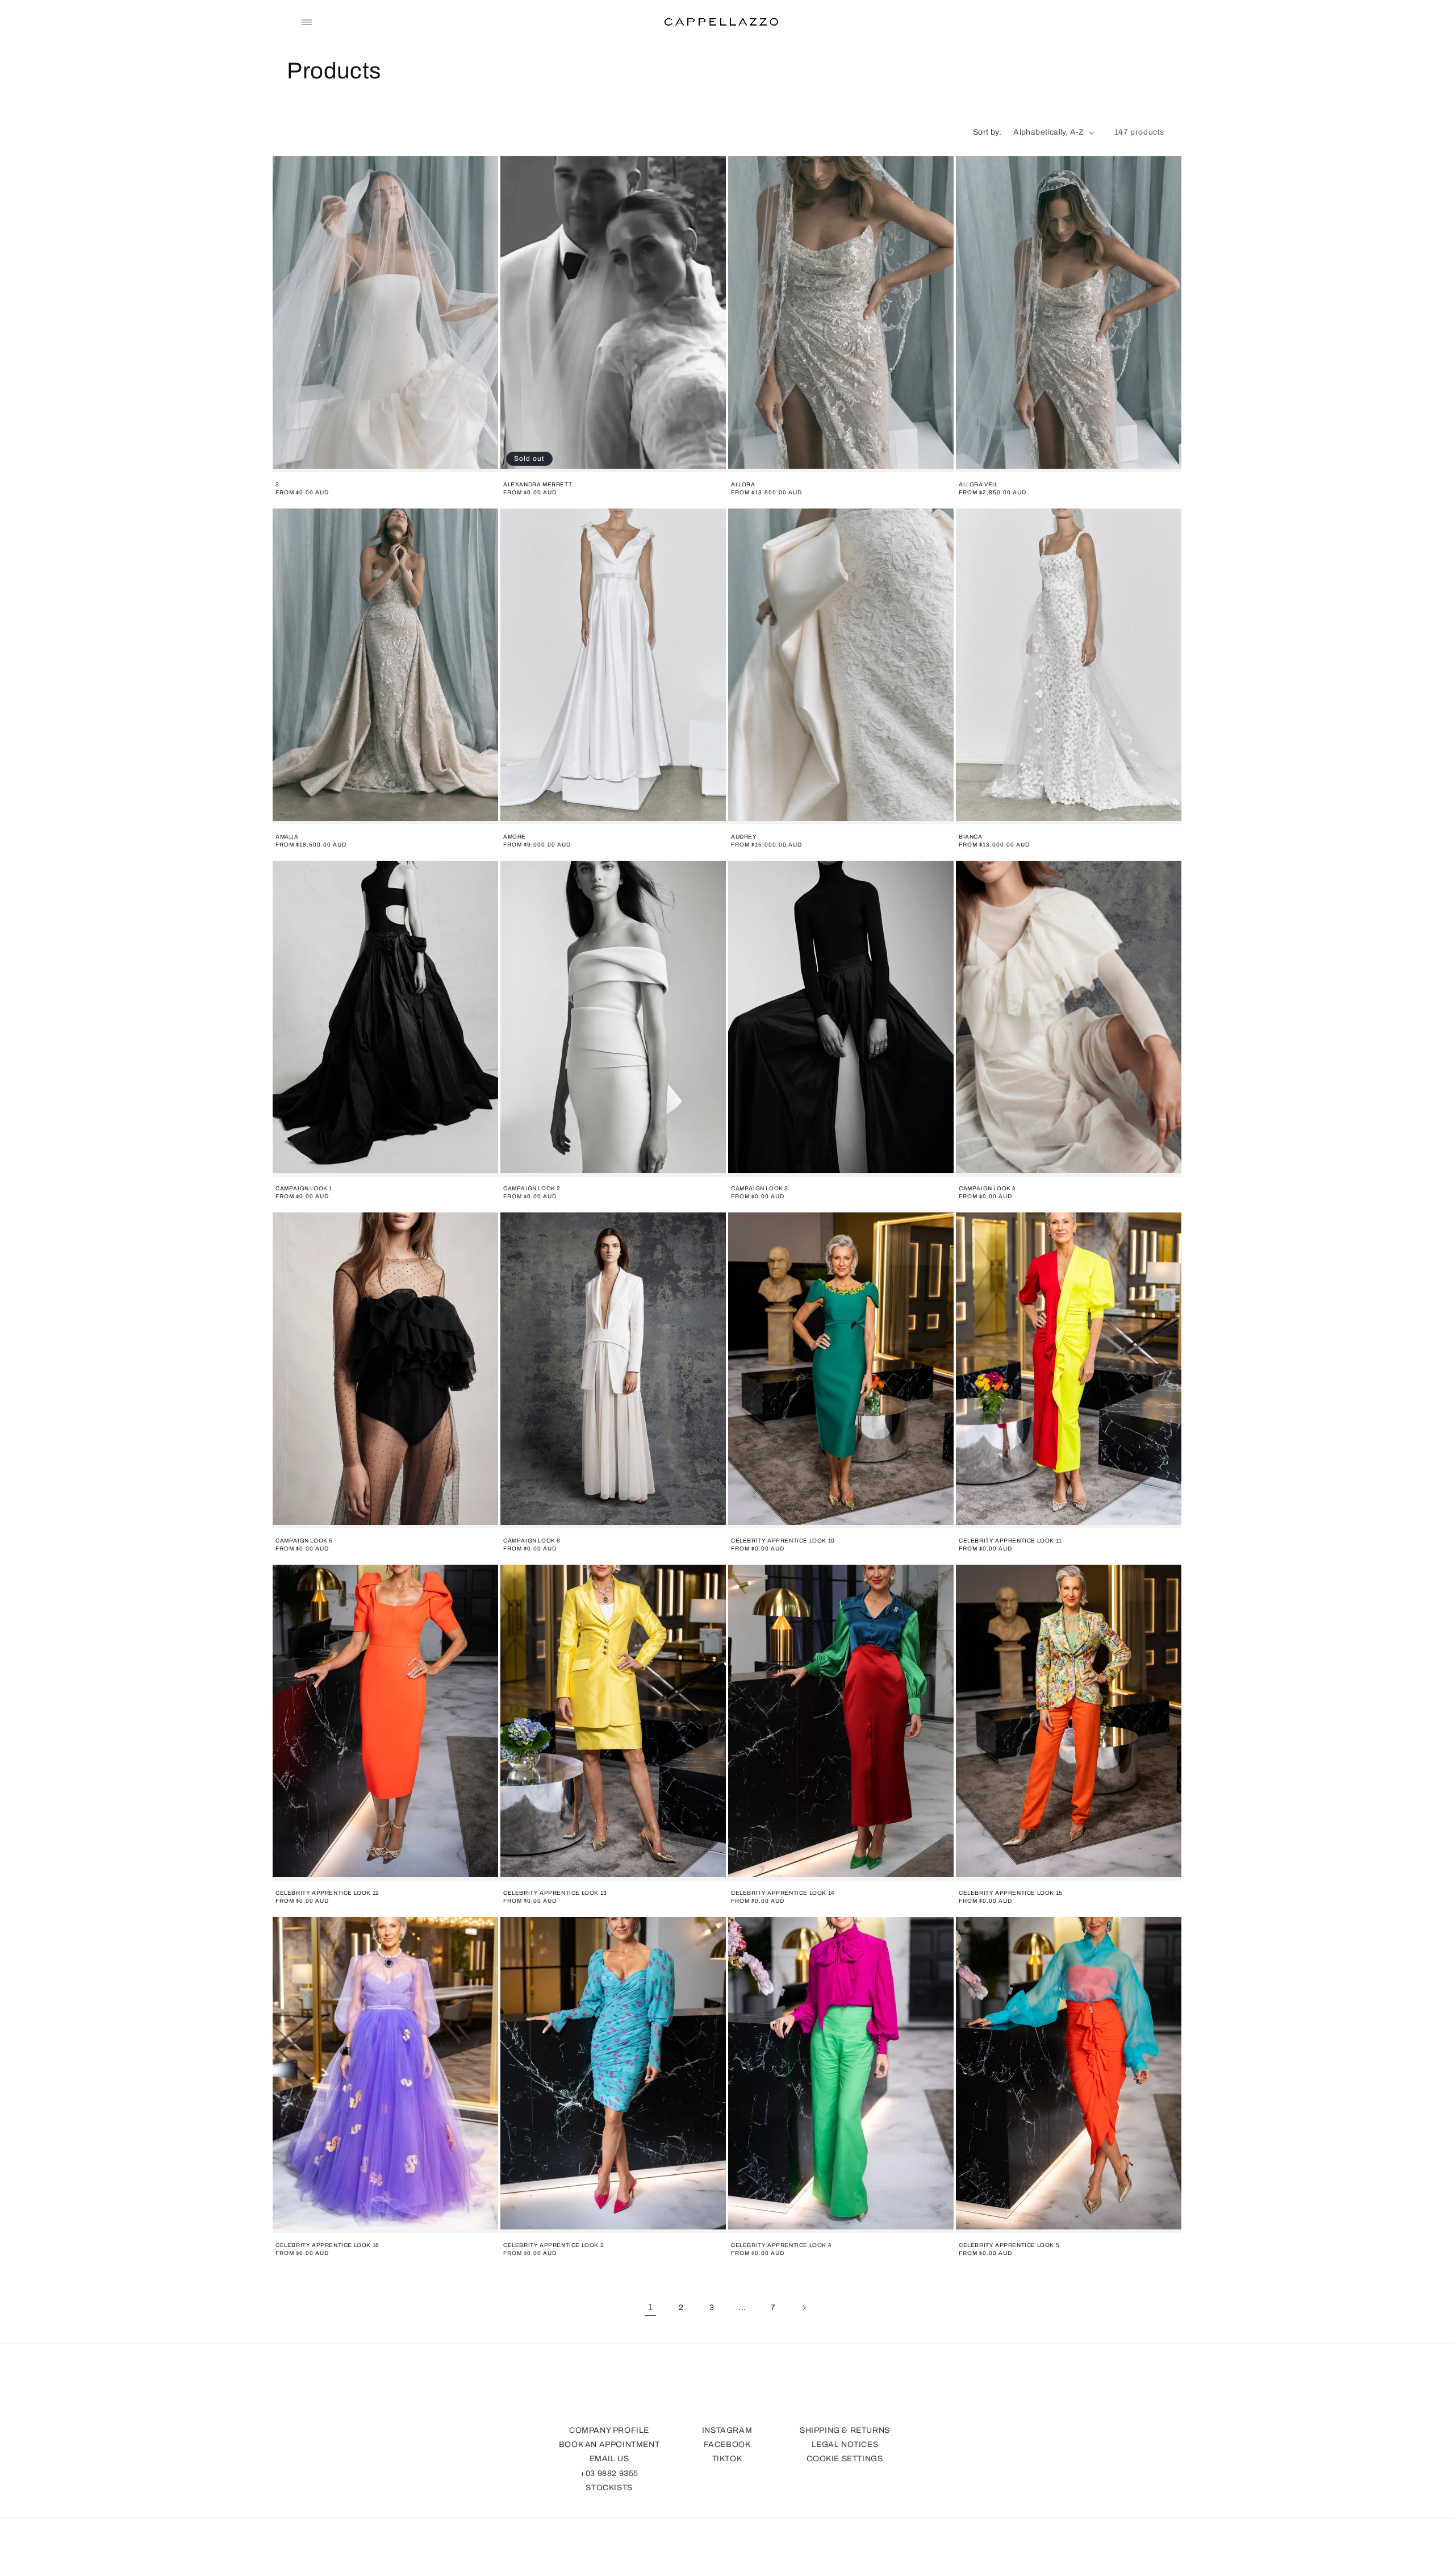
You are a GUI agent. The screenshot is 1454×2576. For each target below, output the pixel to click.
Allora (743, 484)
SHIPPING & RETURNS (845, 2430)
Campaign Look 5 (304, 1541)
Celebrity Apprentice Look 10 (783, 1541)
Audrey (744, 837)
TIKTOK (727, 2459)
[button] (307, 22)
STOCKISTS (609, 2488)
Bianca (971, 837)
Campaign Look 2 (532, 1188)
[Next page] (804, 2308)
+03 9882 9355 (609, 2473)
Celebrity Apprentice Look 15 (1011, 1893)
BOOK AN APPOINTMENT (609, 2444)
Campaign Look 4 (987, 1188)
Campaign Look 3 (760, 1188)
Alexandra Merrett (538, 484)
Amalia (287, 837)
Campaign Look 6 (532, 1541)
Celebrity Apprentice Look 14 (783, 1893)
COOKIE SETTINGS (845, 2459)
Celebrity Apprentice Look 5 (1009, 2245)
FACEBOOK (727, 2444)
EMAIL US (609, 2459)
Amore (515, 837)
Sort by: (987, 132)
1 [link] (651, 2307)
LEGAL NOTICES (845, 2444)
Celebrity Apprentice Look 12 (327, 1893)
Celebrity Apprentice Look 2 (553, 2245)
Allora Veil (978, 484)
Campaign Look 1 (304, 1188)
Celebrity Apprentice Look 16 (327, 2245)
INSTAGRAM (727, 2430)
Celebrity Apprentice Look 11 (1010, 1541)
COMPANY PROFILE (609, 2430)
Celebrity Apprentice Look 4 (781, 2245)
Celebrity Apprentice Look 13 (555, 1893)
